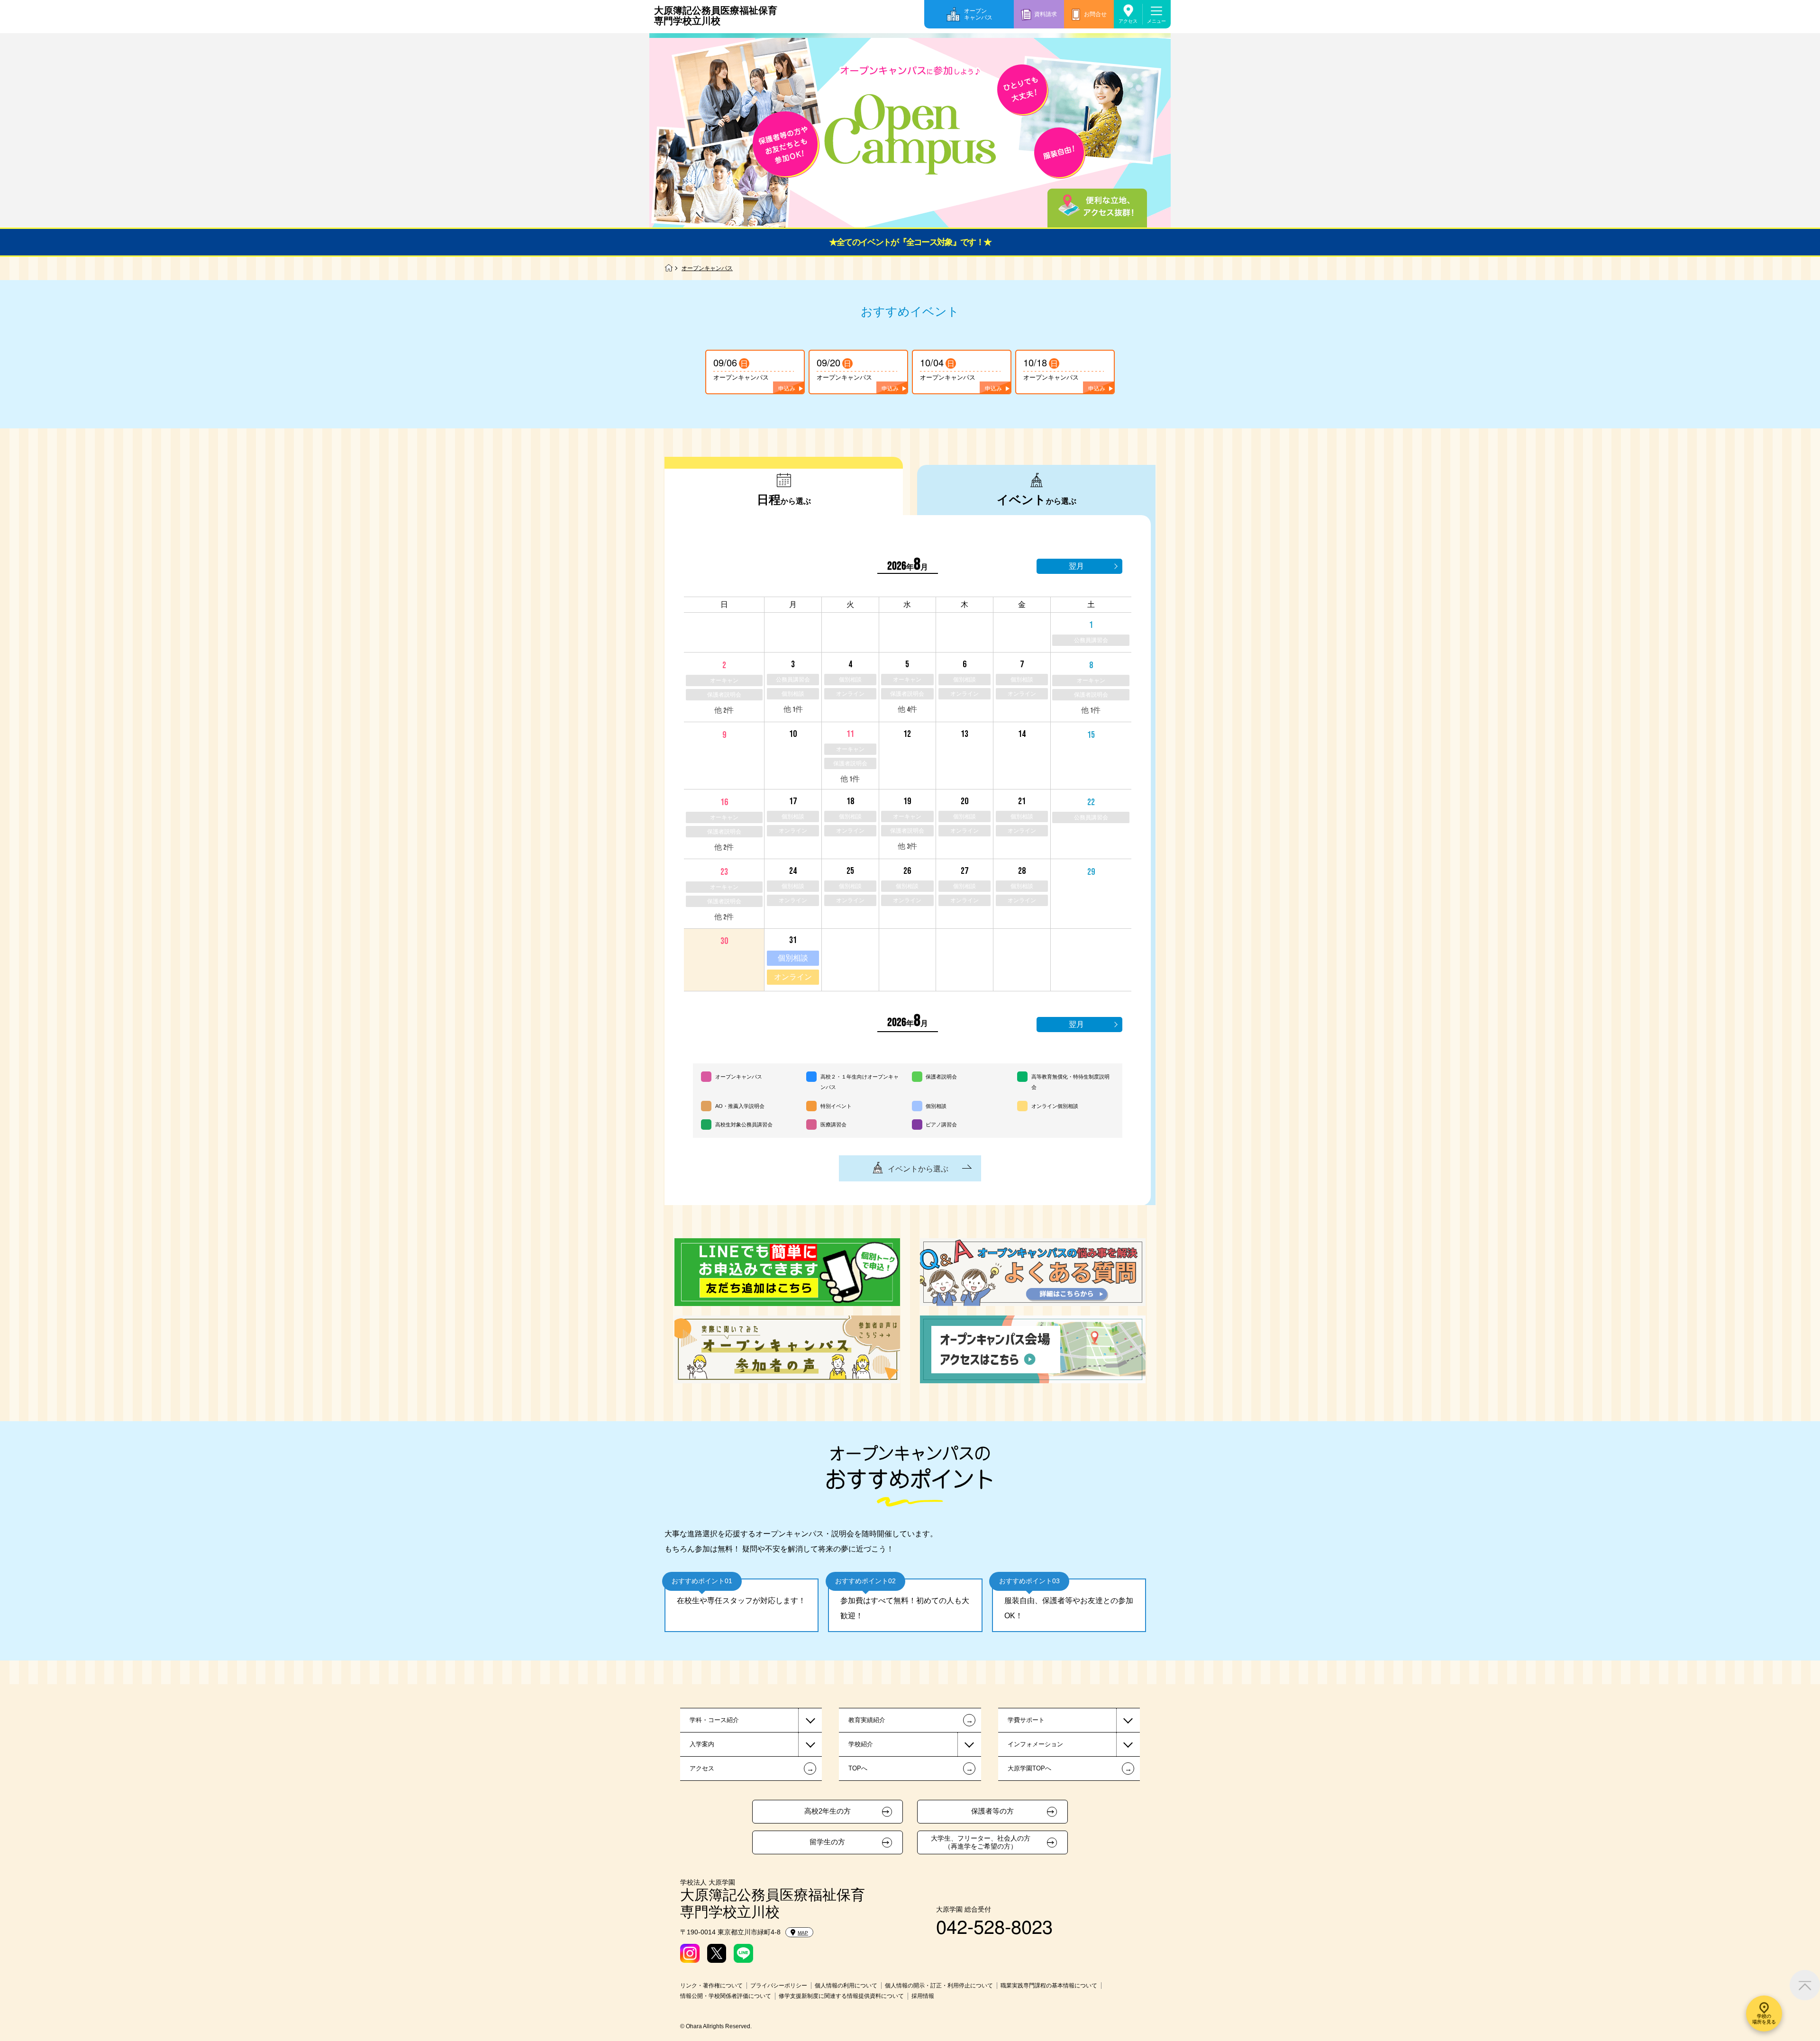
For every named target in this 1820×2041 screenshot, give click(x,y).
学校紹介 (861, 1744)
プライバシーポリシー (779, 1986)
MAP (803, 1933)
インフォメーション (1035, 1744)
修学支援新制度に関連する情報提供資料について (841, 1996)
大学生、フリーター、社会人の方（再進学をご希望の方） (981, 1842)
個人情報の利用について (846, 1986)
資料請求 (1046, 14)
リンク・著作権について (711, 1986)
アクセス (1128, 21)
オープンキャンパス (978, 14)
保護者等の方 (992, 1811)
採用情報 (923, 1996)
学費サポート (1026, 1720)
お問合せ (1095, 14)
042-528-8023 (994, 1926)
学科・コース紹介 (714, 1720)
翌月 (1076, 566)
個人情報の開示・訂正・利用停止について (939, 1986)
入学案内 (702, 1744)
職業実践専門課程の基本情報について (1049, 1986)
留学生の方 (827, 1842)
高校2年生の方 (828, 1811)
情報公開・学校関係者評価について (726, 1996)
